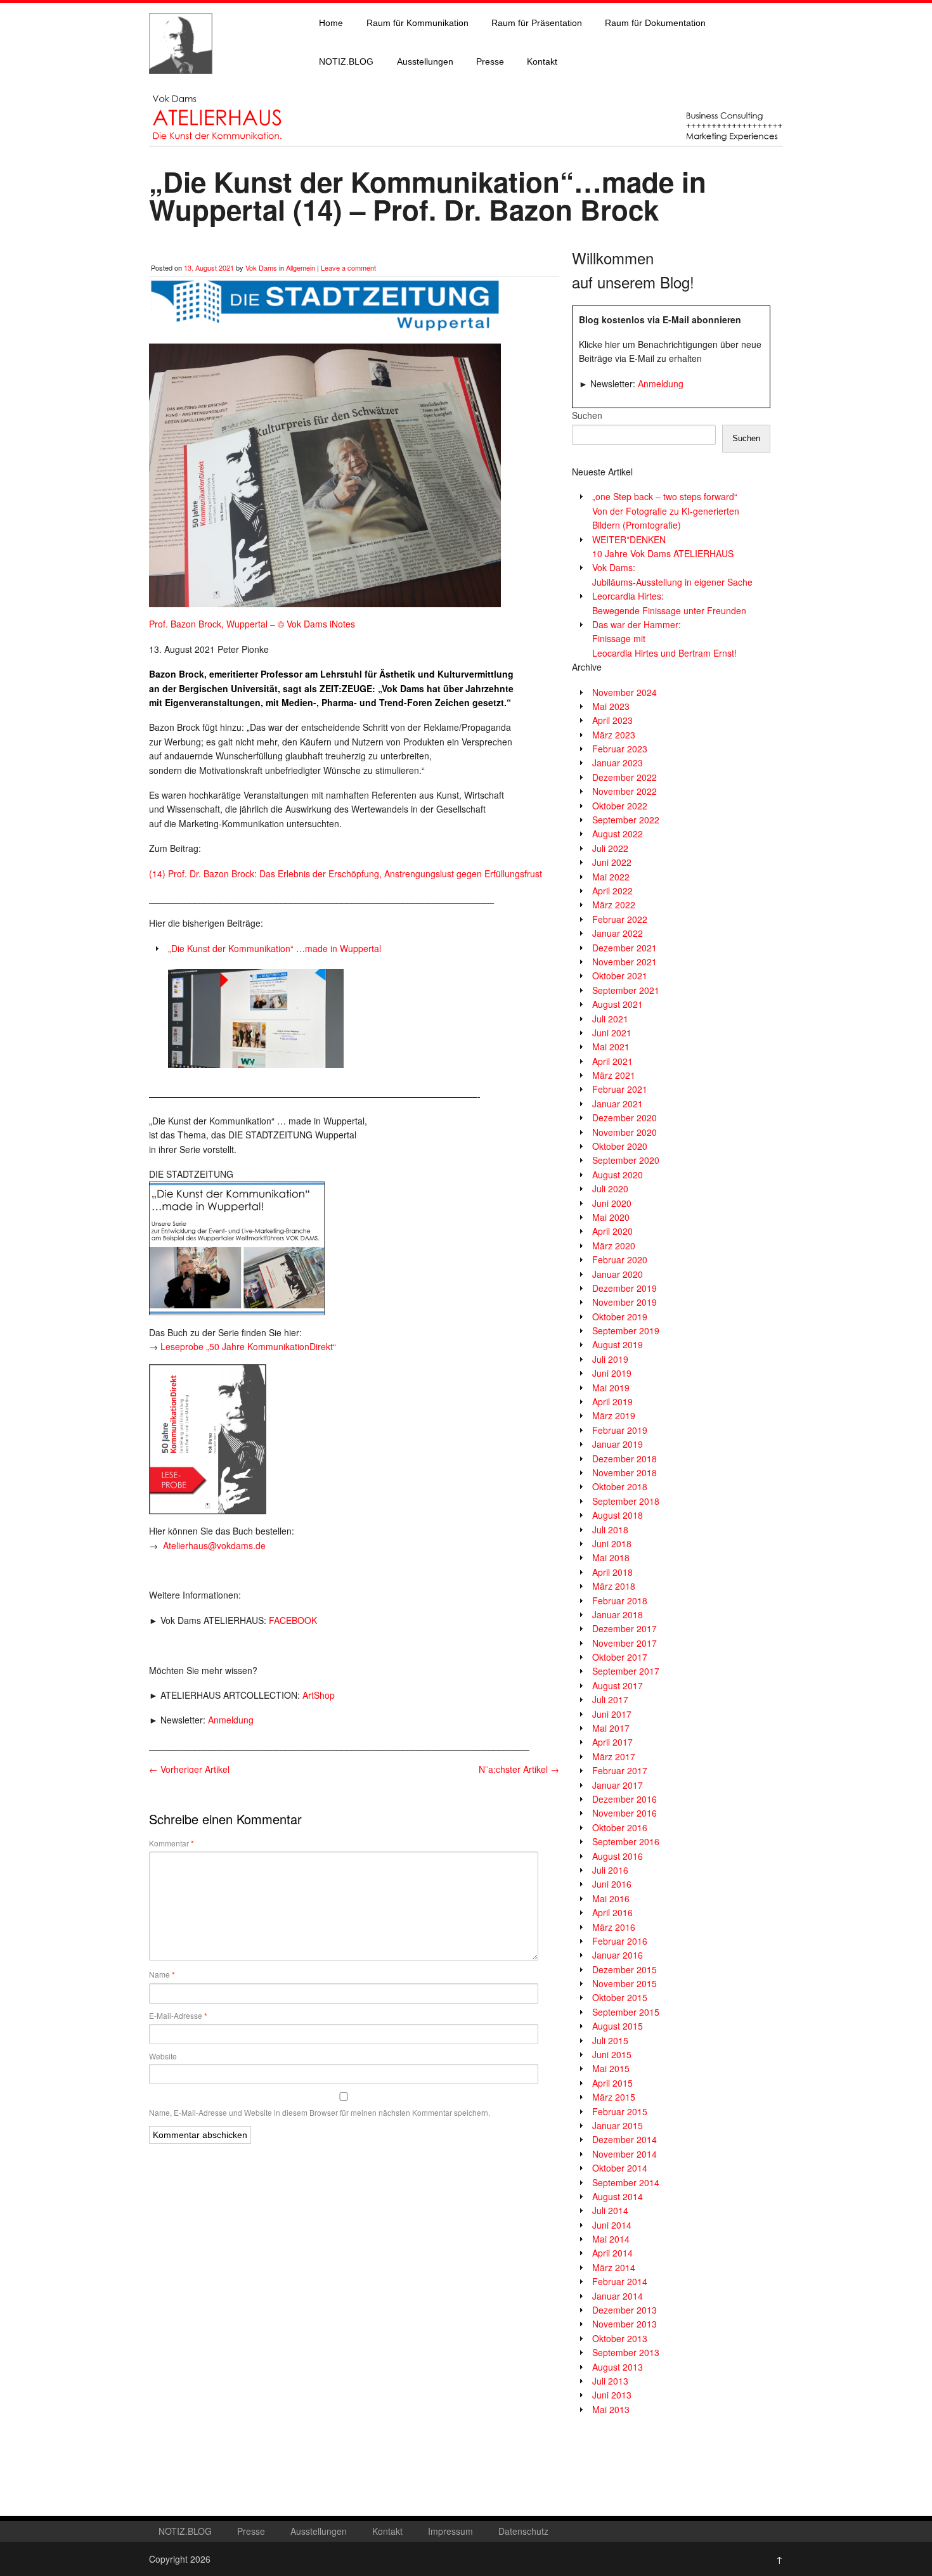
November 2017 (625, 1643)
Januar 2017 (618, 1785)
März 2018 (614, 1586)
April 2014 (612, 2253)
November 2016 (625, 1813)
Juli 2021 (610, 1019)
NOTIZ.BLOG (346, 61)
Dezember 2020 (625, 1117)
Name (162, 1974)
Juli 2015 (610, 2040)
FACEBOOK (293, 1620)
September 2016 (626, 1841)
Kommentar (172, 1843)
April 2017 (612, 1742)
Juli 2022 (610, 848)
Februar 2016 (620, 1941)
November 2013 (625, 2324)
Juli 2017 (610, 1699)
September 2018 (626, 1501)
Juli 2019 (610, 1359)
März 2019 (614, 1415)
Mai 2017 (611, 1728)
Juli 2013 (610, 2381)
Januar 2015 (618, 2125)
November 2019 (625, 1302)
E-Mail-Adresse (178, 2016)
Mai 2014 (611, 2239)
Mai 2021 (611, 1046)
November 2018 (625, 1472)
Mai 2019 (611, 1388)
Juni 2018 (612, 1543)
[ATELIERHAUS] (181, 86)
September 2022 (626, 820)
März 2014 (614, 2267)
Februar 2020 (620, 1259)
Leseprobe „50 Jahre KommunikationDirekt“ (248, 1346)
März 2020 (614, 1246)
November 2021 (625, 962)
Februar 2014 (620, 2281)
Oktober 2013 (620, 2338)
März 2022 (614, 905)
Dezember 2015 (625, 1969)
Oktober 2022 (620, 806)
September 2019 (626, 1330)
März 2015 (614, 2097)
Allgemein (301, 267)
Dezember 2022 (625, 777)
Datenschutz (523, 2531)
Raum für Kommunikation (417, 23)
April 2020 (612, 1231)
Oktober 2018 (620, 1486)
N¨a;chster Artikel (519, 1769)
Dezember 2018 (625, 1459)
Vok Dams (261, 267)
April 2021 (612, 1061)
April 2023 (612, 720)
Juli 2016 (610, 1870)
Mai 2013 (611, 2409)
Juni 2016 (612, 1884)
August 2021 (618, 1004)
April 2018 (612, 1572)
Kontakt (542, 61)
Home (331, 23)
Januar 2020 (618, 1274)
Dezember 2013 (625, 2310)
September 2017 (626, 1671)
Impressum (450, 2531)
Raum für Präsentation (537, 23)
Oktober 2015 (620, 1997)
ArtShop (319, 1695)
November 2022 (625, 791)
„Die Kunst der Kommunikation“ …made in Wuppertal (275, 948)
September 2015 (626, 2012)
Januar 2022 (618, 933)
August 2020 (618, 1175)
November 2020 (625, 1132)
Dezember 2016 (625, 1799)
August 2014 (618, 2196)
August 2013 (618, 2367)
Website (163, 2056)
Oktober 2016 (620, 1827)
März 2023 (614, 735)
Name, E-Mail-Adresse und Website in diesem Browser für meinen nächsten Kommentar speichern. (320, 2112)
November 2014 (625, 2154)
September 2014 (626, 2182)
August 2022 (618, 834)
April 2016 (612, 1912)
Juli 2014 (610, 2210)
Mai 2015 (611, 2068)
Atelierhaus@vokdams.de (214, 1545)
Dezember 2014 (625, 2139)
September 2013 (626, 2352)
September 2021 (626, 990)
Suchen (587, 415)
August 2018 (618, 1515)
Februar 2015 (620, 2111)
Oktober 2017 (620, 1657)
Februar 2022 (620, 919)
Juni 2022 (612, 862)
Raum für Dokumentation (655, 23)
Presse (490, 61)
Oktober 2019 (620, 1317)
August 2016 (618, 1856)
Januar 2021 (618, 1104)
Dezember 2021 (625, 948)
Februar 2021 (620, 1089)
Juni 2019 (612, 1373)
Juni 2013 (612, 2395)
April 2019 (612, 1401)
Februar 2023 (620, 749)
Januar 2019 (618, 1444)
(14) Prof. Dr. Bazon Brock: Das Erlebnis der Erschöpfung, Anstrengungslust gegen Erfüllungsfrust (346, 873)
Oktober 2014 (620, 2168)
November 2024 (625, 692)
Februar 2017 (620, 1770)
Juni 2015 (612, 2054)
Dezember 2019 (625, 1288)
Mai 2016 (611, 1898)
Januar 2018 (618, 1614)
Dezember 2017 (625, 1628)
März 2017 (614, 1756)
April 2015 (612, 2083)
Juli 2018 (610, 1529)
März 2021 (614, 1075)
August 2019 (618, 1344)
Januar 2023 (618, 763)
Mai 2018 (611, 1557)
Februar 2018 (620, 1600)
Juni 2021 (612, 1033)
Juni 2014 (612, 2225)
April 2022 (612, 891)
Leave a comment (348, 267)
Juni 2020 (612, 1203)
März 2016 (614, 1927)
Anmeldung (231, 1720)
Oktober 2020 (620, 1146)
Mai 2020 (611, 1217)
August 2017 (618, 1685)
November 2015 (625, 1983)
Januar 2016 (618, 1955)
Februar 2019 (620, 1430)
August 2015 (618, 2026)
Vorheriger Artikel (189, 1769)
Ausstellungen (425, 61)
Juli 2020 (610, 1188)
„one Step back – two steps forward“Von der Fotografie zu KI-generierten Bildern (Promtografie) (666, 511)
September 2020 (626, 1160)
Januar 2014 (618, 2296)
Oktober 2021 (620, 976)
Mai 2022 (611, 877)
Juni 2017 (612, 1714)
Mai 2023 (611, 706)
